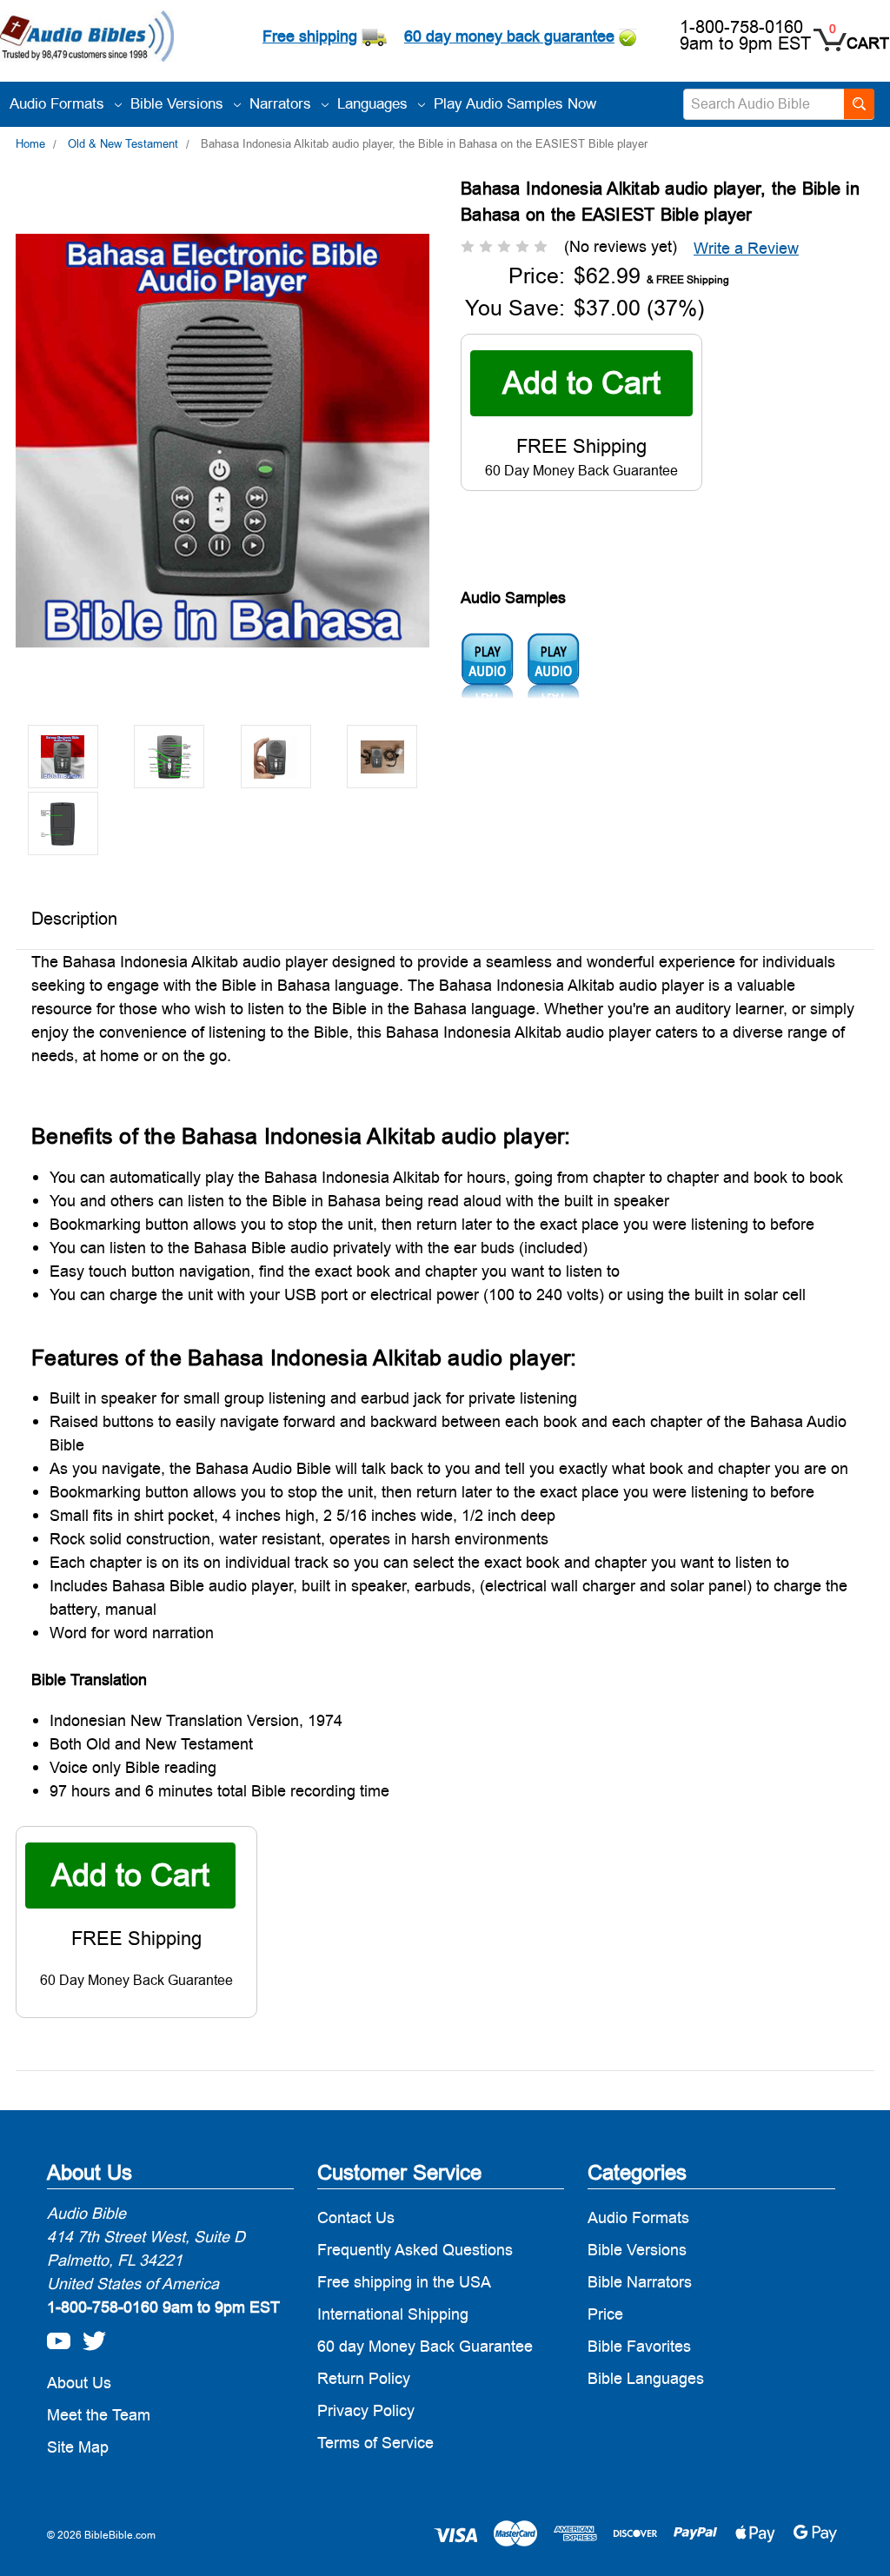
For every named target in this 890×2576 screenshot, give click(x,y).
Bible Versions (179, 103)
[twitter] (90, 2336)
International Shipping (393, 2314)
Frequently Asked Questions (415, 2250)
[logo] (87, 38)
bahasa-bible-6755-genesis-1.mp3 (487, 666)
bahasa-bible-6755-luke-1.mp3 (553, 666)
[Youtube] (54, 2336)
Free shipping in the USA (404, 2282)
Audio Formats (59, 103)
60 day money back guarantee (509, 36)
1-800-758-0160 (741, 27)
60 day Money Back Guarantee (425, 2346)
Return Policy (364, 2378)
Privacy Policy (366, 2410)
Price (605, 2314)
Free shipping (310, 36)
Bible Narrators (640, 2282)
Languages (375, 103)
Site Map (78, 2447)
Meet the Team (99, 2415)
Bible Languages (646, 2378)
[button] (746, 248)
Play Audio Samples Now (515, 103)
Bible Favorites (639, 2346)
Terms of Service (375, 2443)
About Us (79, 2383)
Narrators (282, 103)
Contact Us (356, 2217)
